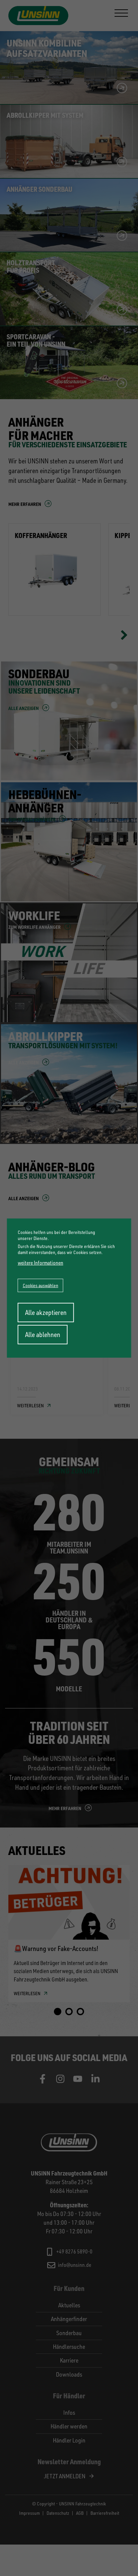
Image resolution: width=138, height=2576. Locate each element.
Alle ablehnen (43, 1335)
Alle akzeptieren (46, 1312)
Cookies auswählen (41, 1285)
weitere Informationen (41, 1263)
